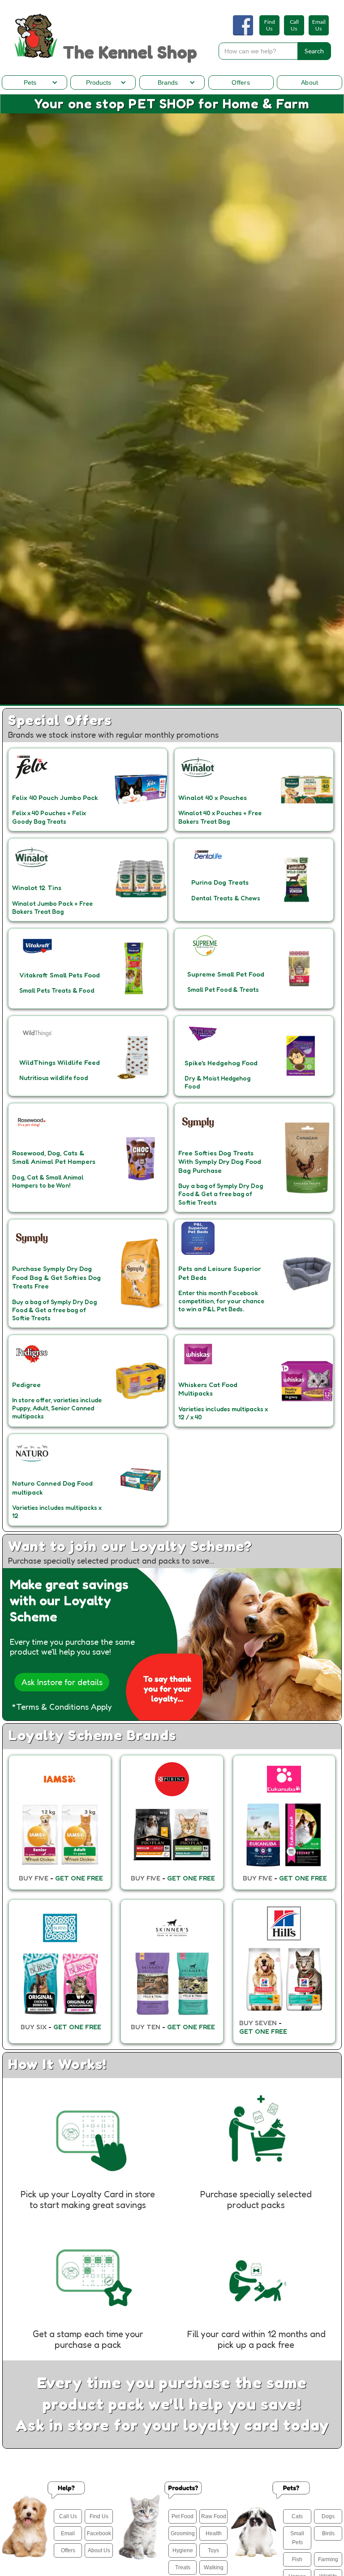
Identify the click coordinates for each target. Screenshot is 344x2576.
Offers (241, 82)
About (310, 82)
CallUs (294, 25)
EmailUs (319, 25)
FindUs (270, 25)
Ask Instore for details (62, 1682)
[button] (34, 82)
